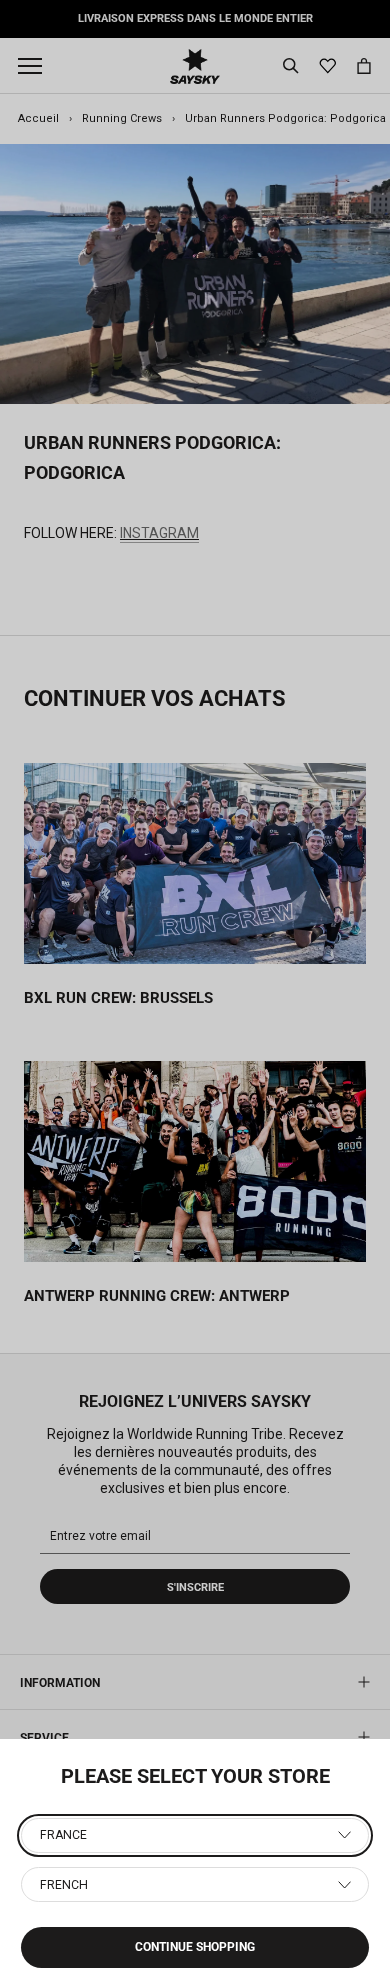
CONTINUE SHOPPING (195, 1947)
